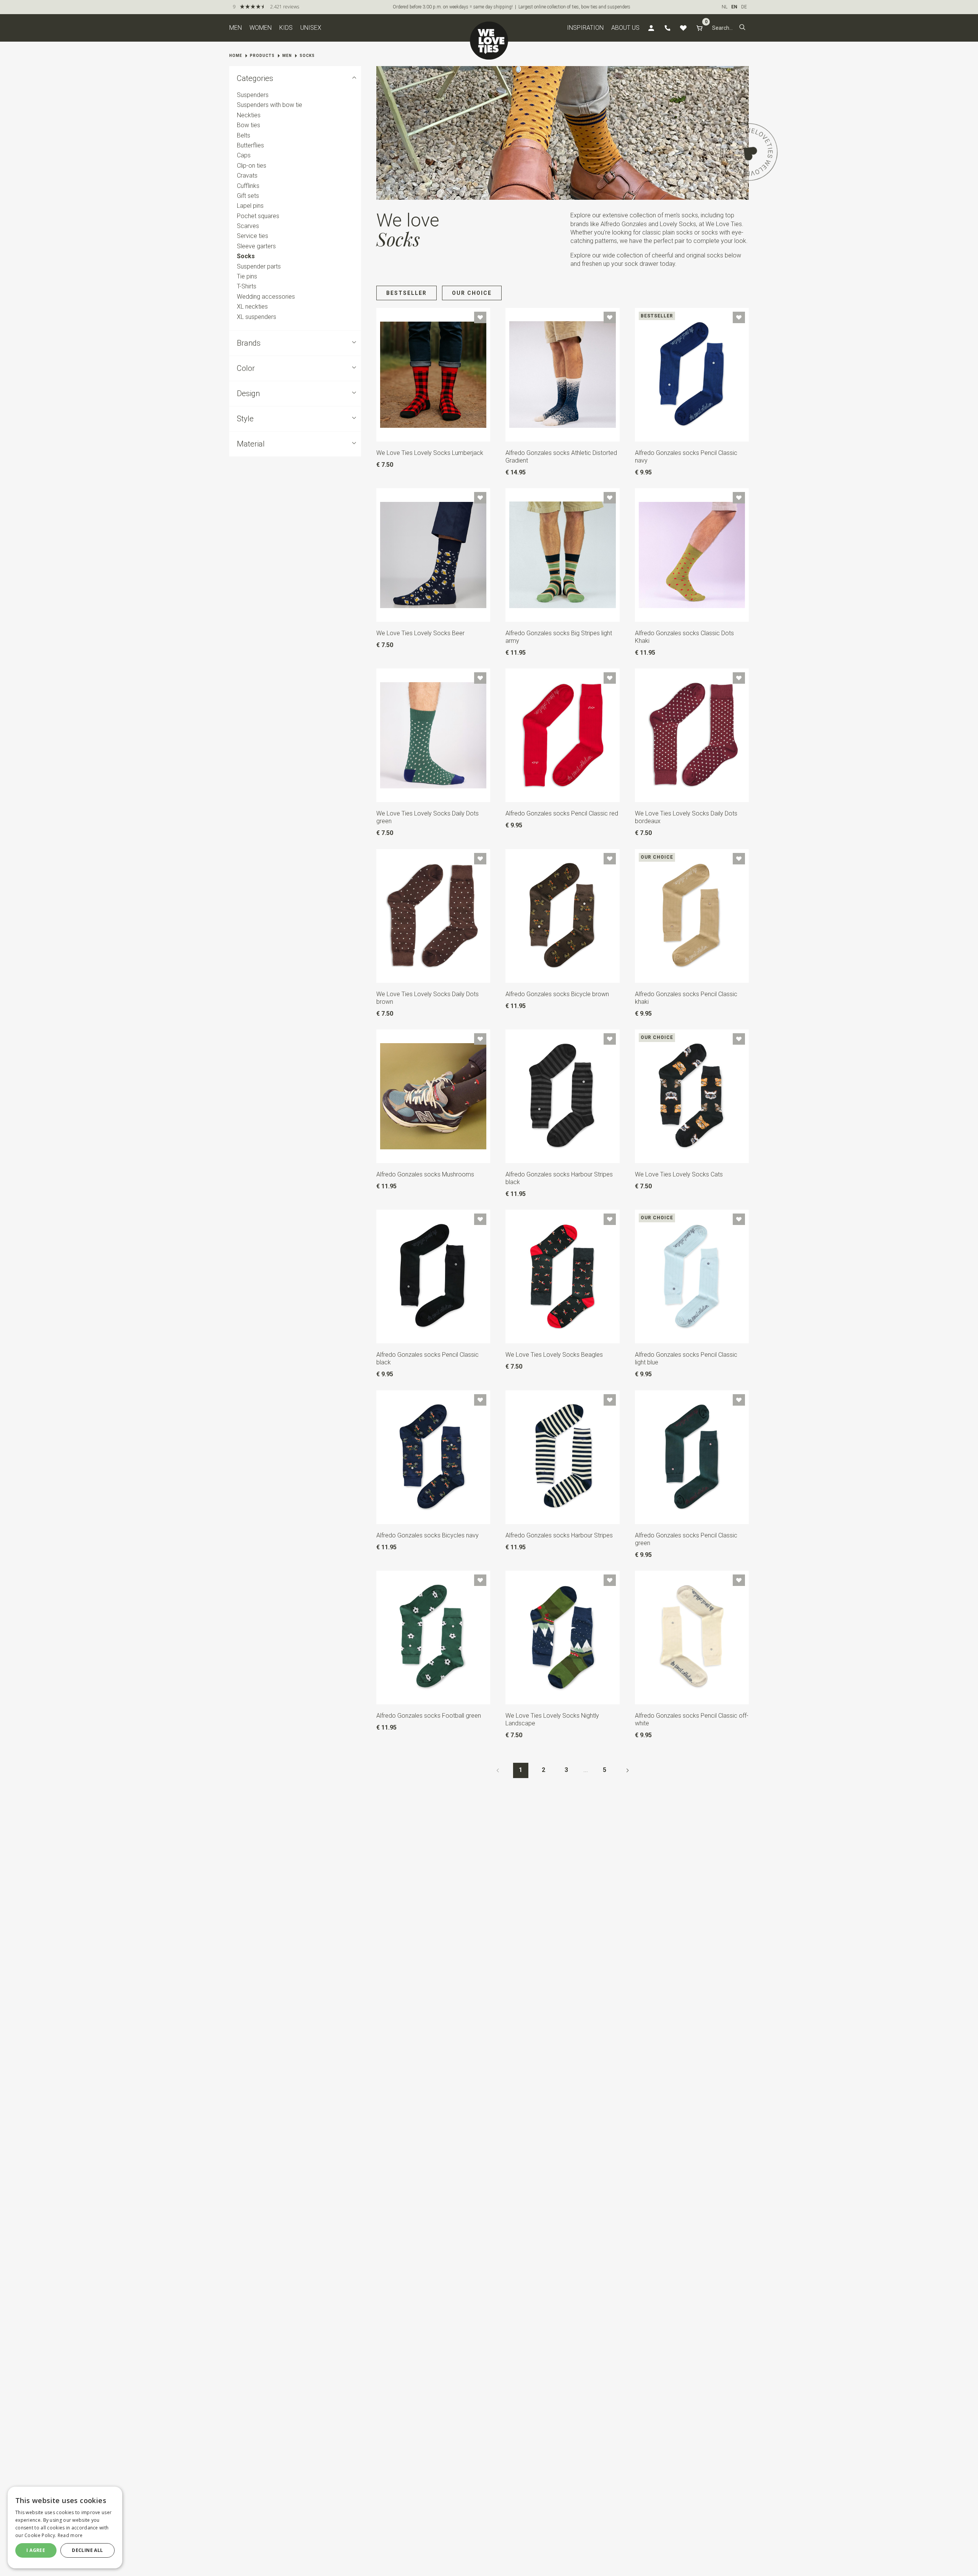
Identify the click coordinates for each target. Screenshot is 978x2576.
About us (625, 28)
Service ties (253, 236)
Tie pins (247, 276)
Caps (244, 156)
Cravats (247, 176)
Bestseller (406, 293)
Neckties (249, 115)
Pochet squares (258, 216)
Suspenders (253, 95)
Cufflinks (248, 186)
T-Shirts (247, 287)
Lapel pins (250, 206)
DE (744, 7)
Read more (70, 2535)
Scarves (248, 226)
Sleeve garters (256, 246)
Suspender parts (259, 266)
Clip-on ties (252, 166)
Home (236, 56)
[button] (742, 28)
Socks (307, 56)
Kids (286, 28)
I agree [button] (36, 2550)
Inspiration (585, 28)
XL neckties (252, 307)
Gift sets (248, 196)
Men (236, 28)
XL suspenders (257, 317)
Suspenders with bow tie (270, 105)
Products (262, 56)
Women (261, 28)
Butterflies (250, 145)
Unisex (311, 28)
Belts (244, 135)
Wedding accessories (266, 297)
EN (734, 7)
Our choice (472, 293)
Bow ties (249, 125)
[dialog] (65, 2527)
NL (725, 7)
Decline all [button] (87, 2550)
